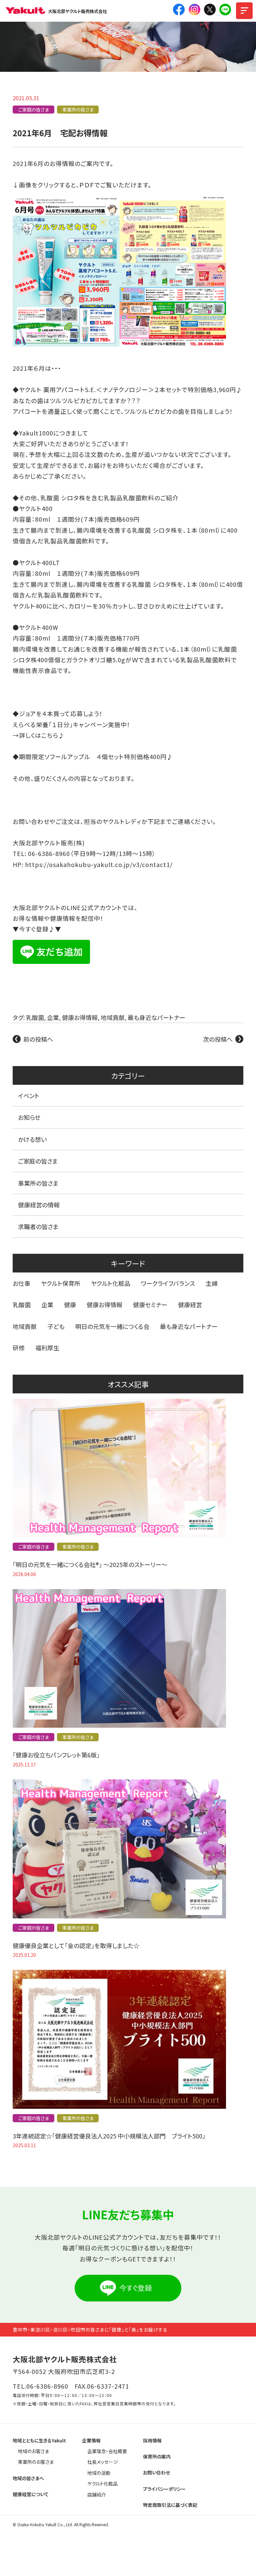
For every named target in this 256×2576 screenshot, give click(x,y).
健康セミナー (150, 1305)
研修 (19, 1348)
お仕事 (21, 1283)
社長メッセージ (103, 2462)
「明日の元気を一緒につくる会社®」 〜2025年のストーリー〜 (90, 1564)
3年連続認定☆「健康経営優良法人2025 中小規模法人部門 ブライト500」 (109, 2136)
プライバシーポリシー (164, 2489)
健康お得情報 (80, 1017)
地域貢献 (113, 1017)
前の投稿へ (38, 1039)
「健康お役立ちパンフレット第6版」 (56, 1755)
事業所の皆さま (78, 110)
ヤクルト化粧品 (111, 1283)
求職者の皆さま (38, 1226)
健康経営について (31, 2494)
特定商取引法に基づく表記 (170, 2505)
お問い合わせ (156, 2472)
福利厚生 (47, 1348)
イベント (29, 1095)
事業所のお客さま (36, 2462)
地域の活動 (99, 2473)
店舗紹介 (97, 2495)
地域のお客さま (33, 2451)
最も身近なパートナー (156, 1017)
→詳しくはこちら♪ (39, 735)
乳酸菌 (35, 1017)
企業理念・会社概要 (107, 2451)
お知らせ (29, 1117)
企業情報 (91, 2440)
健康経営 (190, 1305)
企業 (53, 1017)
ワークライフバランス (168, 1283)
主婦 (212, 1283)
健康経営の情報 (39, 1205)
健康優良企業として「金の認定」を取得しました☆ (76, 1945)
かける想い (32, 1139)
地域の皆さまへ (28, 2478)
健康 (70, 1305)
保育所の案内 (157, 2456)
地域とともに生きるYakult (39, 2440)
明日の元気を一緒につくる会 (112, 1326)
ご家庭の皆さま (34, 110)
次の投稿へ (218, 1039)
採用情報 (152, 2440)
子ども (56, 1326)
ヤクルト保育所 (61, 1283)
